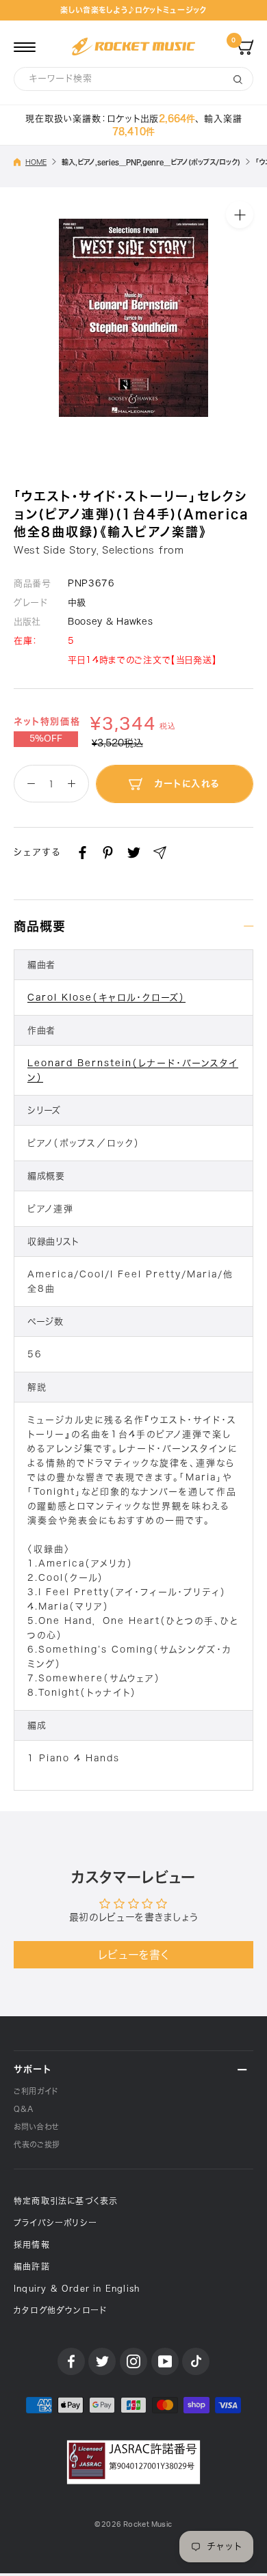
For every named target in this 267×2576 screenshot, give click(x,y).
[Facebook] (82, 853)
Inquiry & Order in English (77, 2288)
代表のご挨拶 (37, 2144)
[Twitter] (134, 853)
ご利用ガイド (36, 2091)
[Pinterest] (108, 853)
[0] (245, 46)
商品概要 (40, 926)
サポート (33, 2069)
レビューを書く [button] (134, 1955)
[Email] (160, 853)
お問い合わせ (36, 2127)
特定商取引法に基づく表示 (66, 2201)
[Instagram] (133, 2361)
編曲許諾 (32, 2266)
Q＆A (24, 2109)
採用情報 (32, 2245)
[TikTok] (196, 2361)
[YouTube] (165, 2361)
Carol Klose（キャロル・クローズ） (106, 998)
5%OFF (46, 739)
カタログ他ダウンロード (60, 2310)
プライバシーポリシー (55, 2223)
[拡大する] (240, 215)
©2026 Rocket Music (133, 2524)
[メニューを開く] (25, 46)
